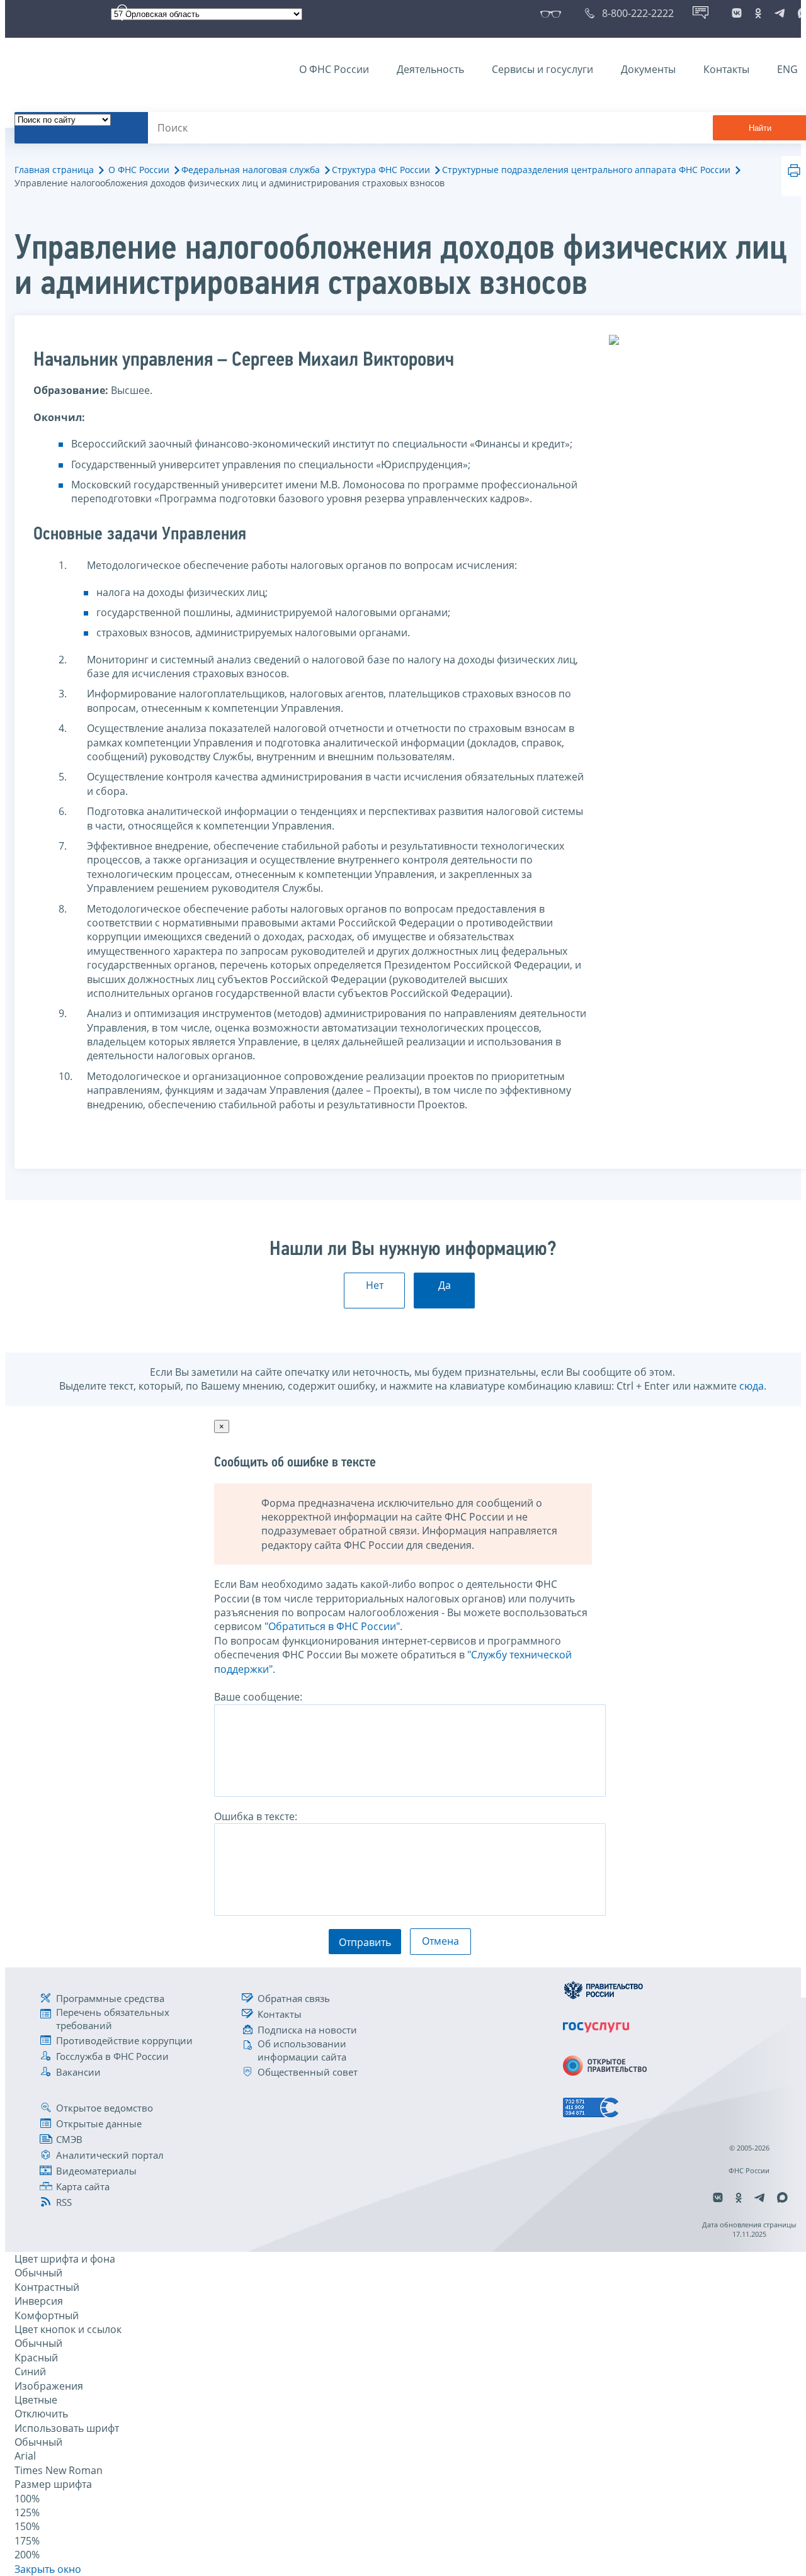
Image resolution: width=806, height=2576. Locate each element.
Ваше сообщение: (258, 1697)
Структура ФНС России (381, 170)
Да (445, 1285)
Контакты (726, 69)
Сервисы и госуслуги (542, 69)
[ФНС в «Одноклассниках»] (758, 13)
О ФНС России (334, 69)
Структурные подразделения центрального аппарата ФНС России (586, 170)
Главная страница (54, 170)
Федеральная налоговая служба (251, 170)
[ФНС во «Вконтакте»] (737, 13)
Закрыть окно (48, 2569)
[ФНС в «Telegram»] (780, 13)
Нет (375, 1285)
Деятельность (430, 69)
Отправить (365, 1942)
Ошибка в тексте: (256, 1816)
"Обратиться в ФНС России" (332, 1626)
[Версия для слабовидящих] (553, 13)
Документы (648, 69)
